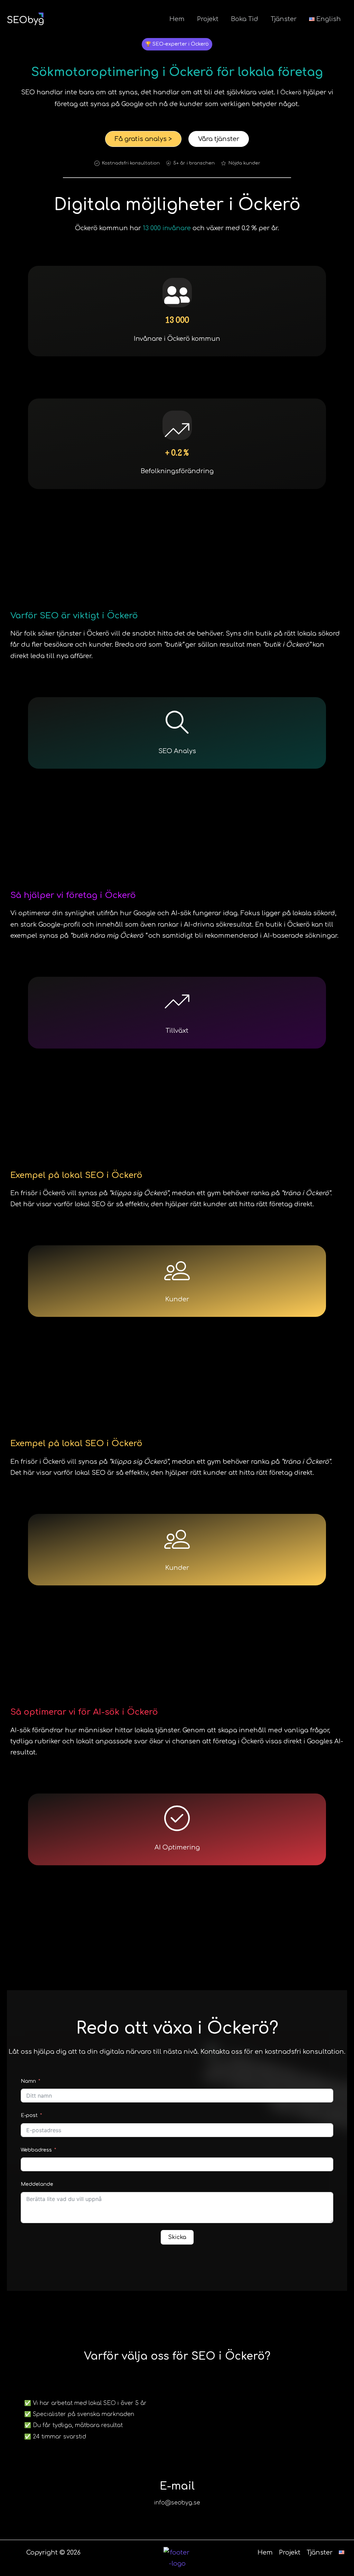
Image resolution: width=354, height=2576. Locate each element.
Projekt (208, 19)
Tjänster (284, 19)
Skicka (177, 2237)
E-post (29, 2115)
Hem (177, 19)
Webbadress (37, 2150)
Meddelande (37, 2184)
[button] (177, 44)
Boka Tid (245, 19)
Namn (28, 2081)
